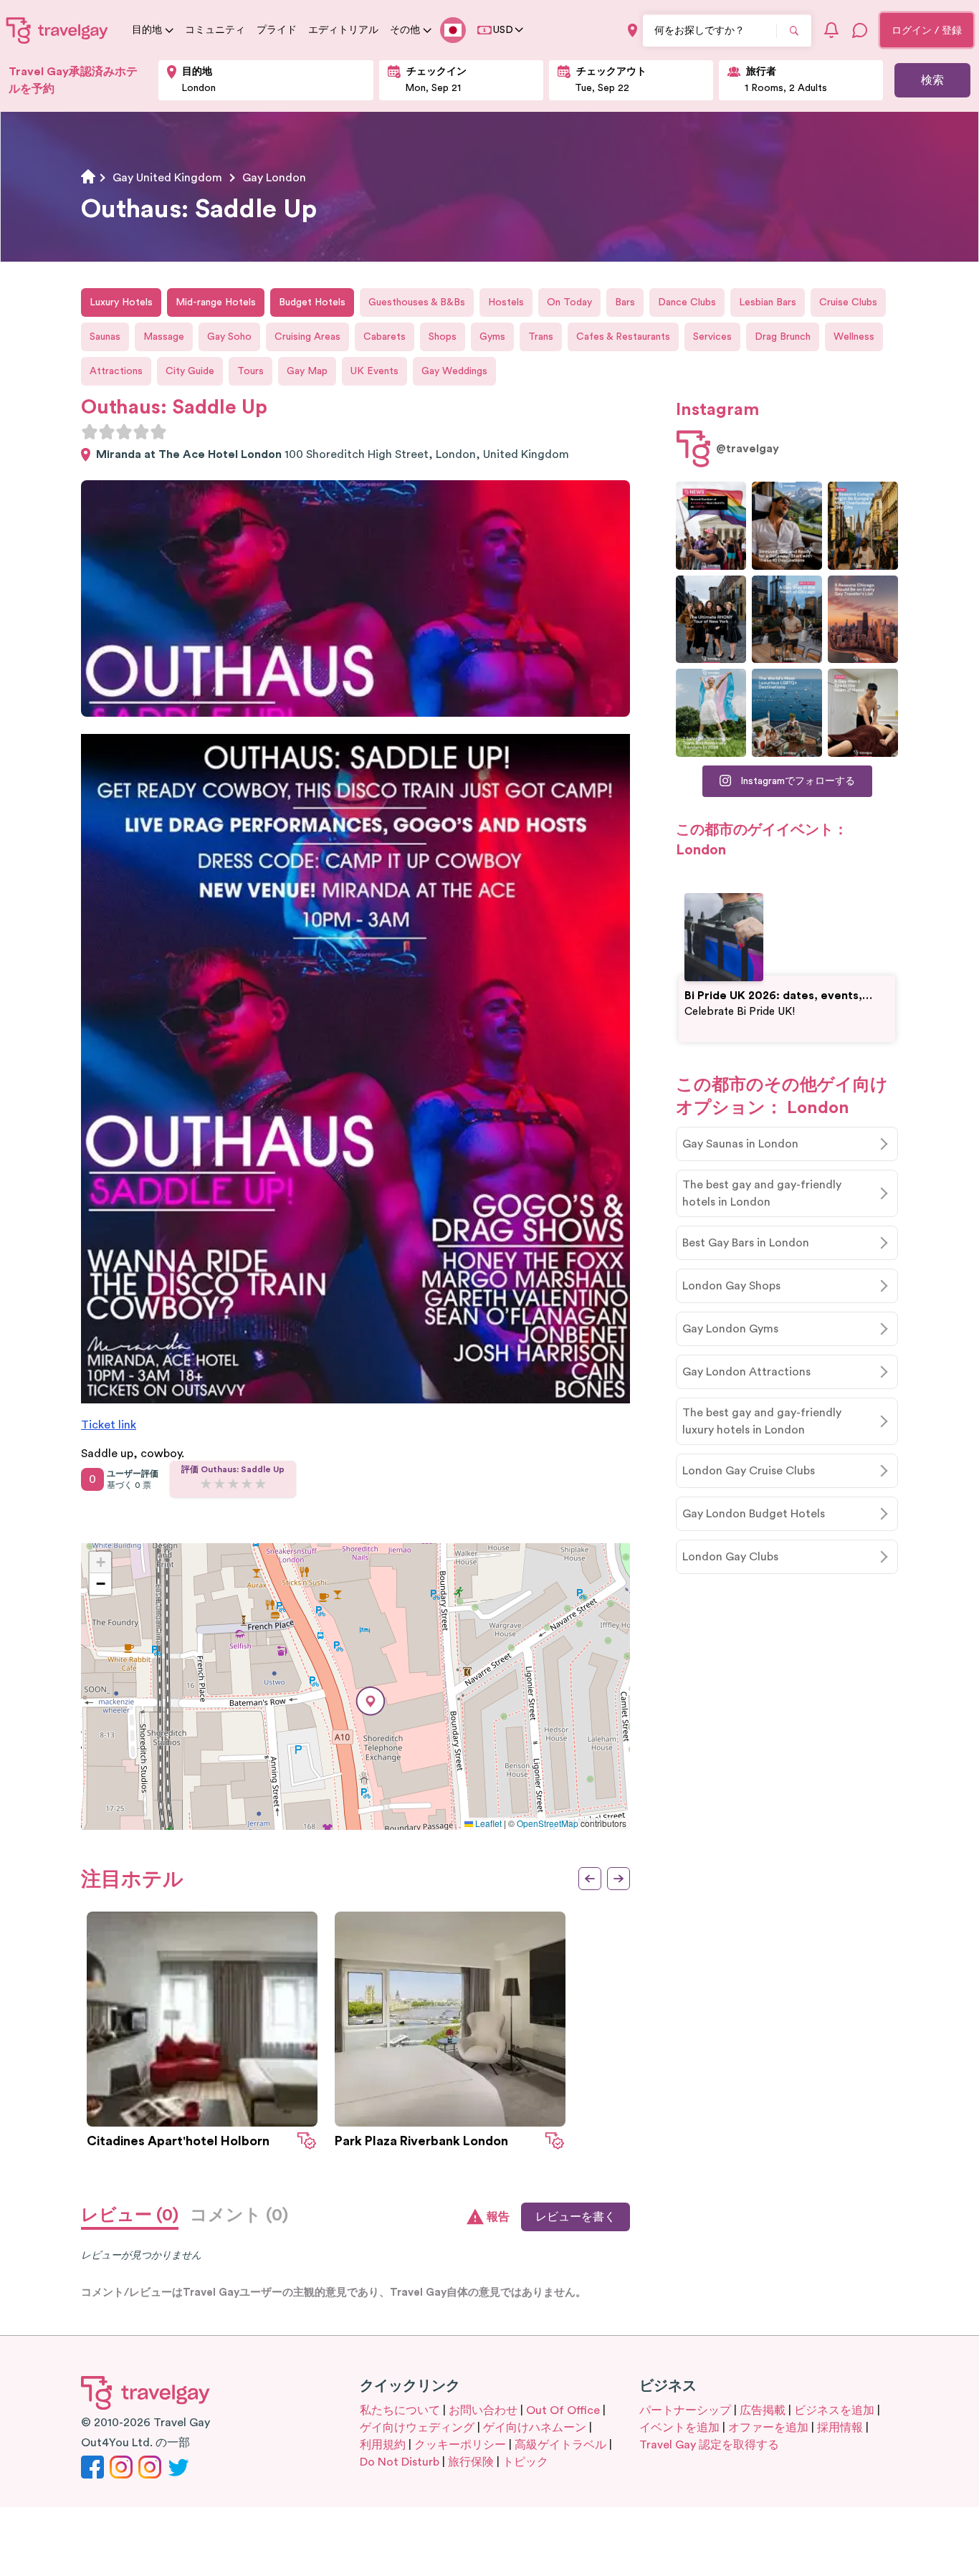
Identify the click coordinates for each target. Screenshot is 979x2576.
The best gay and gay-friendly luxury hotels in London (762, 1421)
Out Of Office (563, 2410)
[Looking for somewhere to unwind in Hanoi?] (863, 713)
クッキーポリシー (460, 2445)
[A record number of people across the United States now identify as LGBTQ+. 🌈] (711, 526)
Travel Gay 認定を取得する (709, 2445)
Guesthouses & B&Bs (417, 302)
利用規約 (383, 2445)
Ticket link (109, 1425)
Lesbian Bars (768, 302)
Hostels (506, 302)
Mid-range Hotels (216, 302)
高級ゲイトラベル (560, 2445)
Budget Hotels (312, 302)
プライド (277, 30)
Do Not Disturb (400, 2462)
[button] (371, 1701)
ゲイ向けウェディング (417, 2428)
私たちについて (400, 2410)
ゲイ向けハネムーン (535, 2428)
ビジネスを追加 (834, 2410)
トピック (525, 2462)
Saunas (105, 337)
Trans (541, 337)
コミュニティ (215, 30)
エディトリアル (343, 30)
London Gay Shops (731, 1286)
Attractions (116, 371)
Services (712, 337)
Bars (625, 302)
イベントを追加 (679, 2428)
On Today (569, 302)
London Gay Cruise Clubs (749, 1471)
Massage (164, 337)
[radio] (90, 431)
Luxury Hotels (121, 302)
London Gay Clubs (730, 1557)
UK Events (374, 371)
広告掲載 (763, 2410)
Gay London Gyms (730, 1329)
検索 (932, 80)
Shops (443, 337)
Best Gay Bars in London (746, 1243)
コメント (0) (239, 2215)
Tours (250, 371)
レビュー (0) (130, 2215)
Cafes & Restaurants (623, 337)
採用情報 (840, 2428)
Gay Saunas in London (740, 1144)
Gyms (492, 337)
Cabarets (385, 337)
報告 (498, 2217)
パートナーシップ (685, 2410)
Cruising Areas (307, 337)
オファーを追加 (768, 2428)
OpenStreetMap (548, 1823)
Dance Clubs (687, 302)
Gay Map (307, 371)
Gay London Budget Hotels (754, 1514)
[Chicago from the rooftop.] (787, 620)
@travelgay (748, 449)
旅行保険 (471, 2462)
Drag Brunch (783, 337)
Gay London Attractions (746, 1372)
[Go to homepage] (57, 30)
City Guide (190, 371)
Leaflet (487, 1823)
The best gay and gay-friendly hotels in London (762, 1193)
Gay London (274, 178)
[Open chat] (860, 30)
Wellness (854, 337)
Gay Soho (229, 337)
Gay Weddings (454, 371)
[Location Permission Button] (632, 30)
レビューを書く (576, 2217)
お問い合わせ (483, 2410)
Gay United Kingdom (167, 178)
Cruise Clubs (848, 302)
